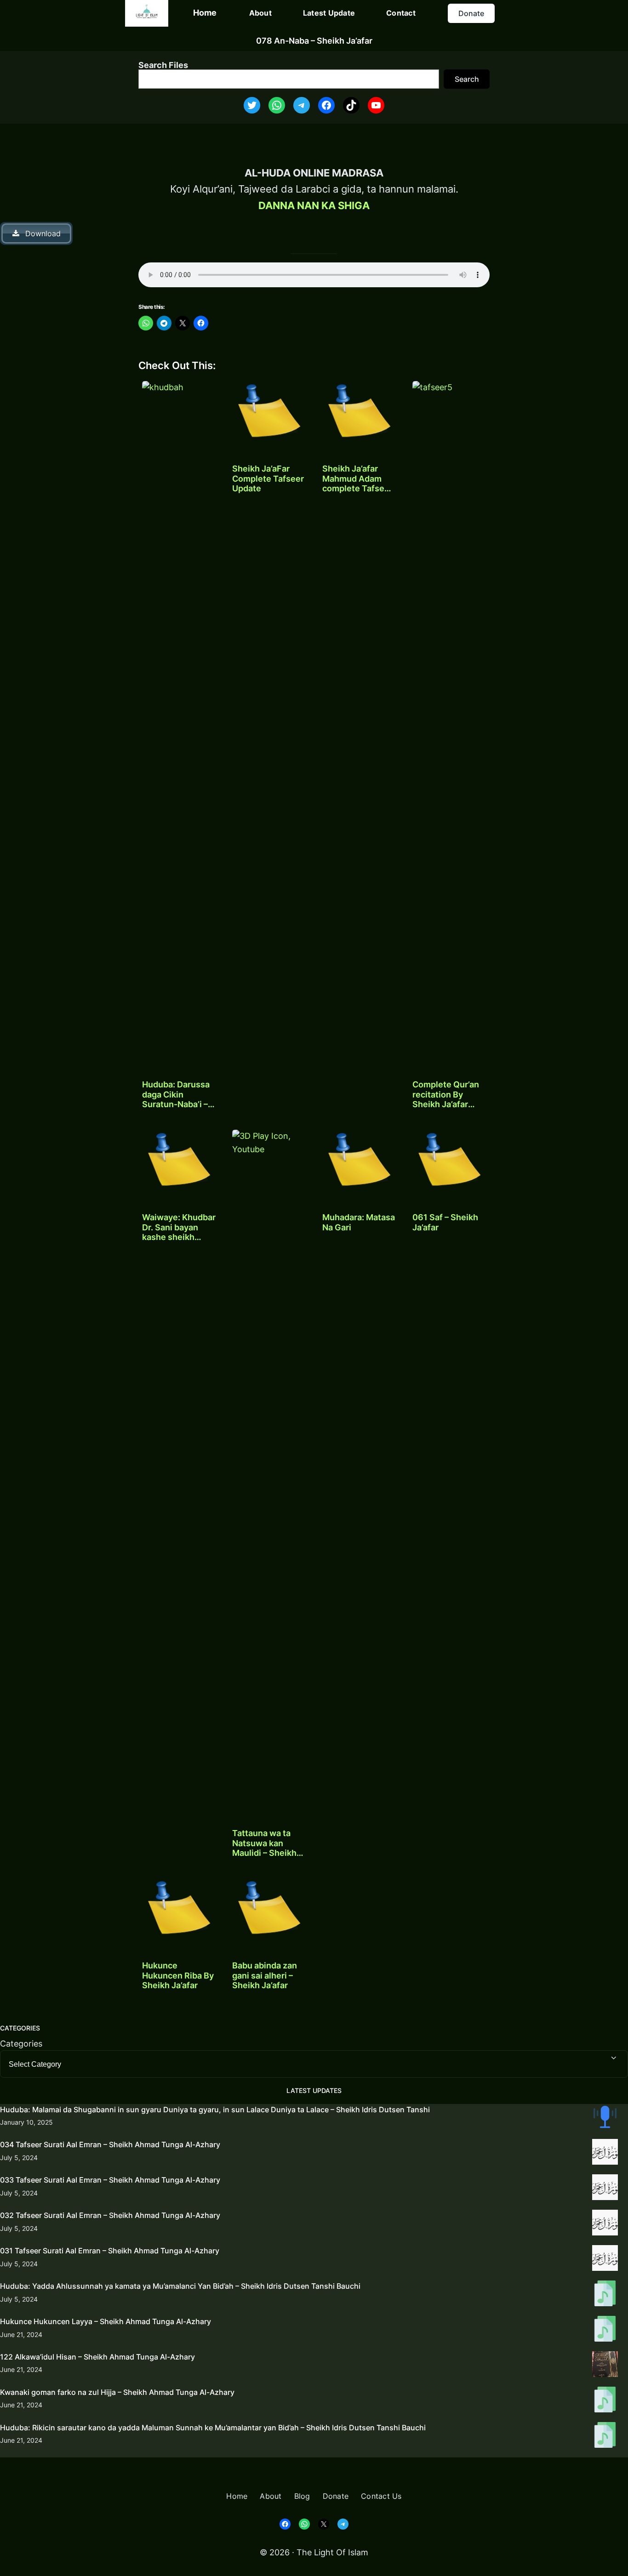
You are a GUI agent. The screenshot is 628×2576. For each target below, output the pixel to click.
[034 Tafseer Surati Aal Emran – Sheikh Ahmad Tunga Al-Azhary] (605, 2154)
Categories (21, 2044)
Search (467, 79)
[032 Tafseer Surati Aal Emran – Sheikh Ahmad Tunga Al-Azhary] (605, 2224)
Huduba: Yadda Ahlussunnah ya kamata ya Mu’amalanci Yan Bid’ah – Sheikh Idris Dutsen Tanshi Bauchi (180, 2286)
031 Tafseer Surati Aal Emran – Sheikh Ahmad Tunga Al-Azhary (110, 2251)
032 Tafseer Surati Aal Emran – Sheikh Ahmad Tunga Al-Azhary (110, 2215)
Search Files (163, 65)
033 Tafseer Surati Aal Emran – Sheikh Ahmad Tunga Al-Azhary (110, 2180)
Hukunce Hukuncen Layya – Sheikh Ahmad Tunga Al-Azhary (106, 2321)
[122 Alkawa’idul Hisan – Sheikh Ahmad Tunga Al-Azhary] (605, 2366)
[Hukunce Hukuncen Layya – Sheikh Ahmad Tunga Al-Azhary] (605, 2331)
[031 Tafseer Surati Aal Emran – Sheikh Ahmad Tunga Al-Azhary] (605, 2260)
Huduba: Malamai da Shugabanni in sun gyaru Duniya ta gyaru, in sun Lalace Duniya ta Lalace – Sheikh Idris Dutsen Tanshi (215, 2110)
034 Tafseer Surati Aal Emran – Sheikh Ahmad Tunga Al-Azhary (110, 2144)
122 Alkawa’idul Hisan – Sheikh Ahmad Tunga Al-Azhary (97, 2357)
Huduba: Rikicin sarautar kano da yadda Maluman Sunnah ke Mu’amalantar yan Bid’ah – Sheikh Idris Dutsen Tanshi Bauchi (213, 2428)
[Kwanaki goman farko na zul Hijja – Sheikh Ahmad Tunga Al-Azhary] (605, 2401)
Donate (471, 13)
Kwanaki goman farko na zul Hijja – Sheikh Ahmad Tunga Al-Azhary (117, 2392)
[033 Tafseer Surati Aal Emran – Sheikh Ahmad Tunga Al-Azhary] (605, 2189)
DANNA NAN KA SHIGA (314, 205)
